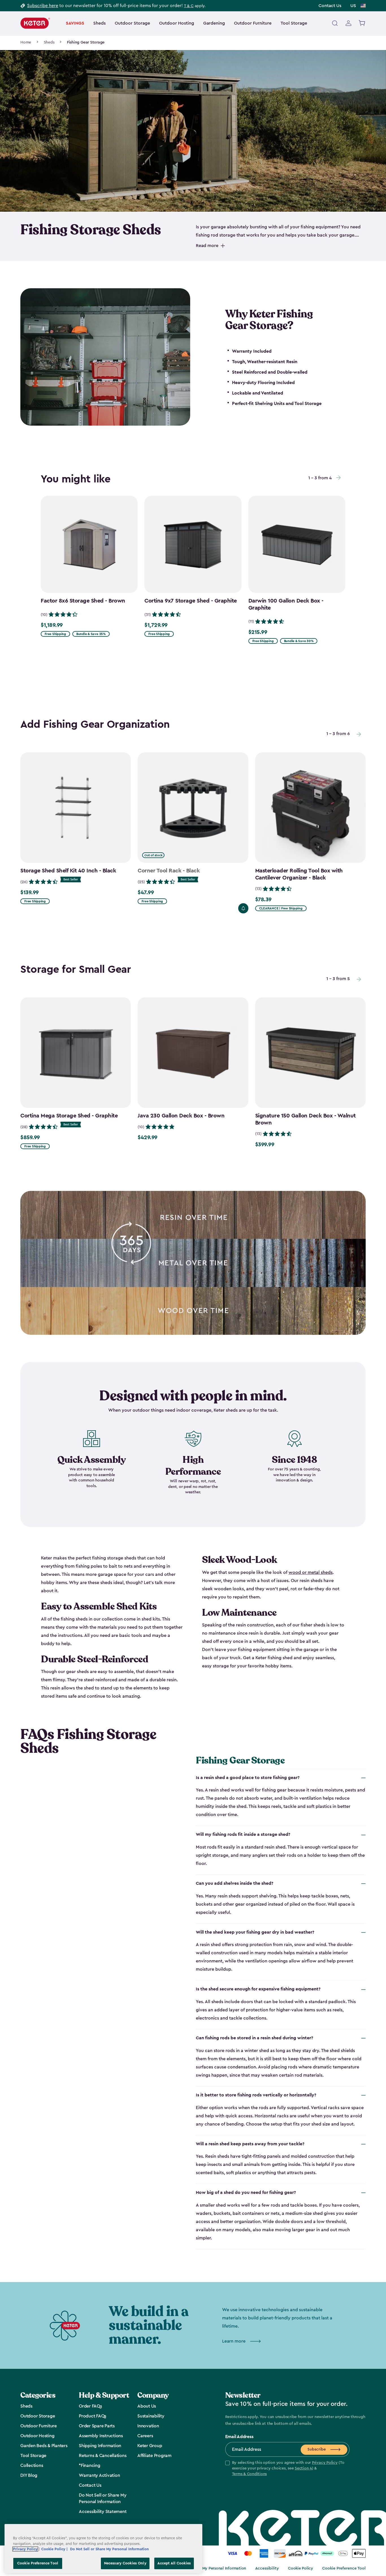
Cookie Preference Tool (344, 2568)
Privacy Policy (325, 2463)
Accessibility (267, 2568)
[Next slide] (339, 478)
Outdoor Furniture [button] (253, 23)
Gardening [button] (214, 23)
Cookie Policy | (55, 2549)
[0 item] (362, 23)
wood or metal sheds (311, 1572)
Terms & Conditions (250, 2474)
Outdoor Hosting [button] (177, 23)
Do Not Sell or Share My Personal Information (205, 2568)
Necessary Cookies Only (125, 2563)
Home (26, 42)
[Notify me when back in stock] (243, 908)
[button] (287, 2469)
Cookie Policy (301, 2568)
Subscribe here (43, 6)
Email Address (239, 2437)
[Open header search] (335, 23)
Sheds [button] (99, 23)
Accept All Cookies (174, 2563)
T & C (189, 6)
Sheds (49, 42)
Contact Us (330, 6)
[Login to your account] (348, 23)
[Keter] (35, 23)
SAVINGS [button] (75, 23)
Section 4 (303, 2468)
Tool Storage (294, 23)
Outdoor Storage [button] (132, 23)
